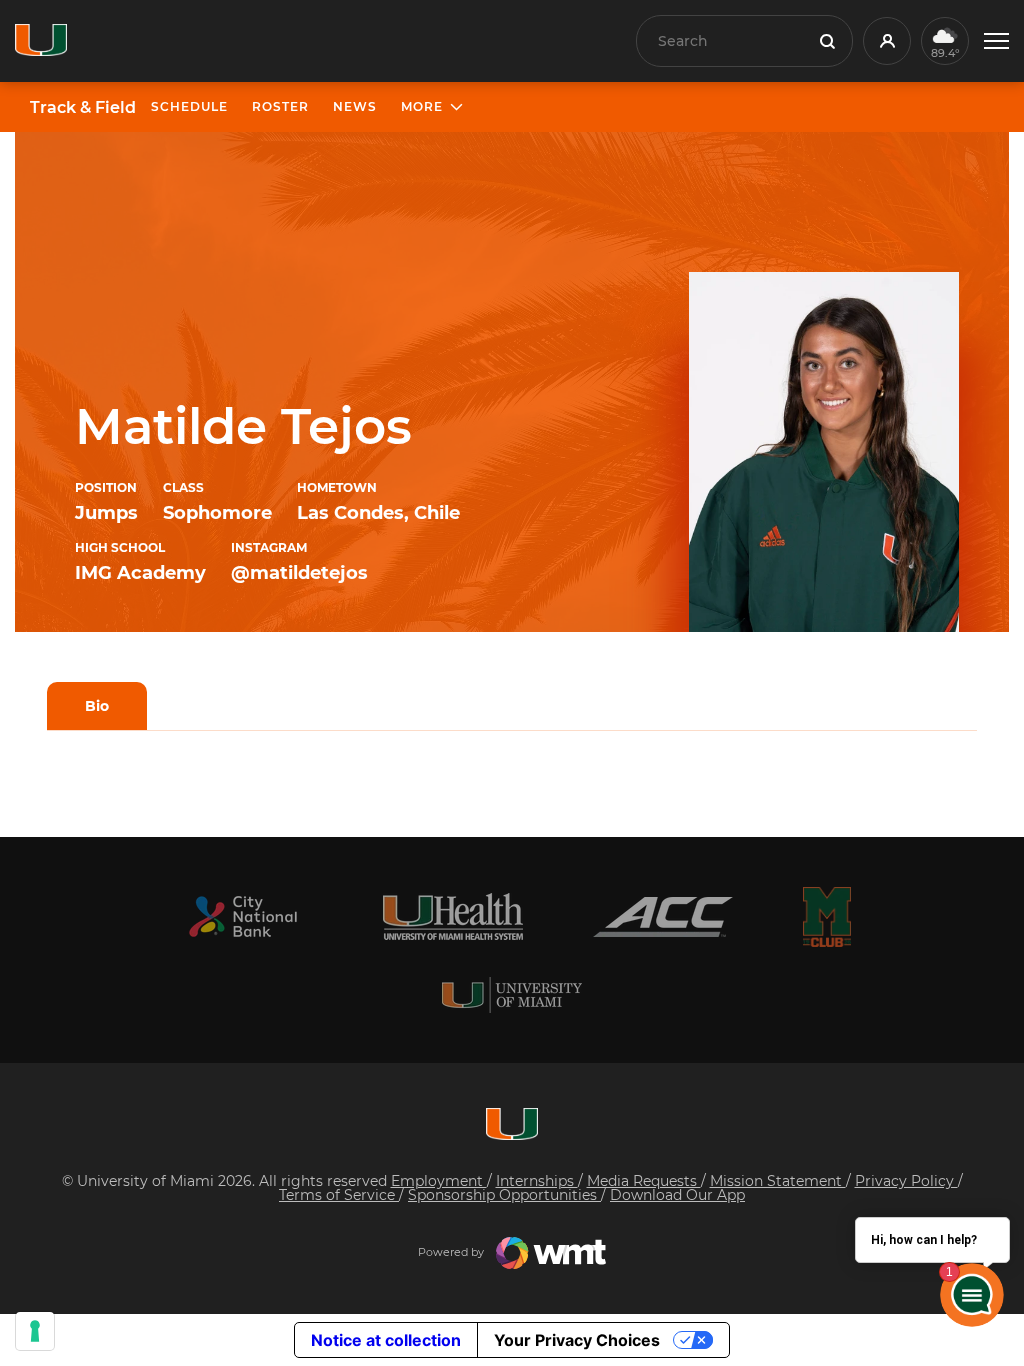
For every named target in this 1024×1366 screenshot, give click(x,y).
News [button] (355, 106)
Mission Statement (778, 1181)
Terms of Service (339, 1195)
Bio (97, 706)
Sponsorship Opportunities (504, 1195)
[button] (996, 41)
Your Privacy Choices (577, 1340)
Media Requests (644, 1181)
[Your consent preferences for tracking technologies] (35, 1331)
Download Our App (677, 1195)
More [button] (422, 106)
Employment (439, 1181)
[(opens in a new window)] (243, 916)
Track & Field (83, 108)
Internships (537, 1181)
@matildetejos (299, 573)
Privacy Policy (906, 1181)
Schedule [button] (189, 106)
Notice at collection (386, 1340)
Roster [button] (280, 106)
